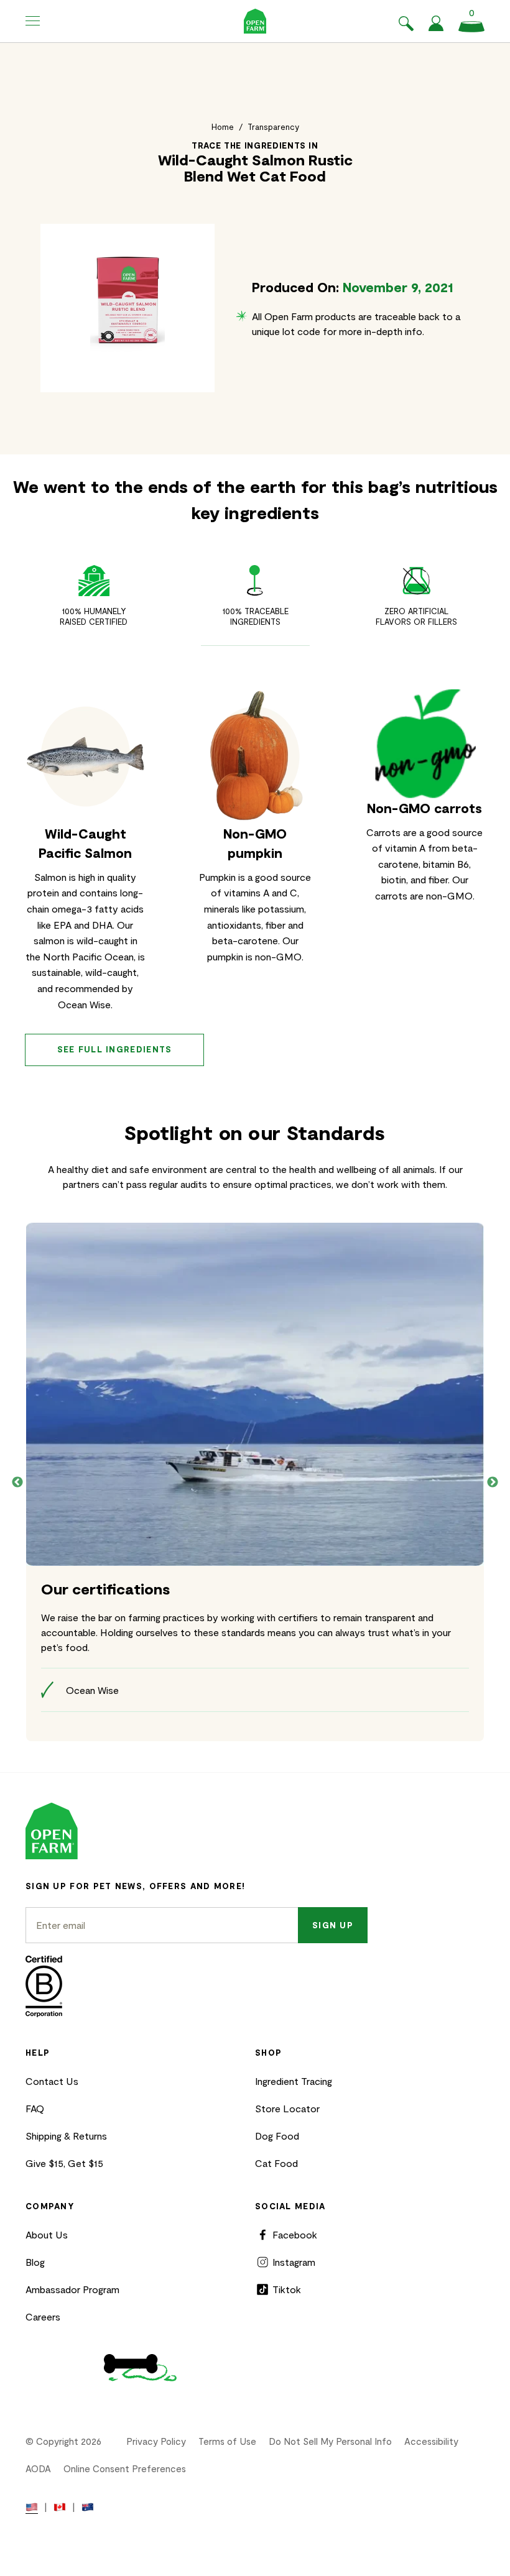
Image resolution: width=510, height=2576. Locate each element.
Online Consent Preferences (125, 2468)
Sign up (333, 1925)
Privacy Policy (156, 2441)
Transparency (273, 127)
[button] (33, 21)
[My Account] (436, 27)
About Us (47, 2234)
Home (223, 127)
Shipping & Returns (66, 2136)
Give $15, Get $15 (64, 2163)
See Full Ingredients (115, 1049)
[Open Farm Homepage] (255, 21)
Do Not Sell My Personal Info (330, 2441)
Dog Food (277, 2136)
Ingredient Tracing (294, 2081)
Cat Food (276, 2163)
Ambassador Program (72, 2289)
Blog (35, 2262)
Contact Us (52, 2081)
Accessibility (431, 2441)
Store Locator (287, 2108)
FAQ (35, 2108)
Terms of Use (227, 2441)
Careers (43, 2316)
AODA (38, 2468)
